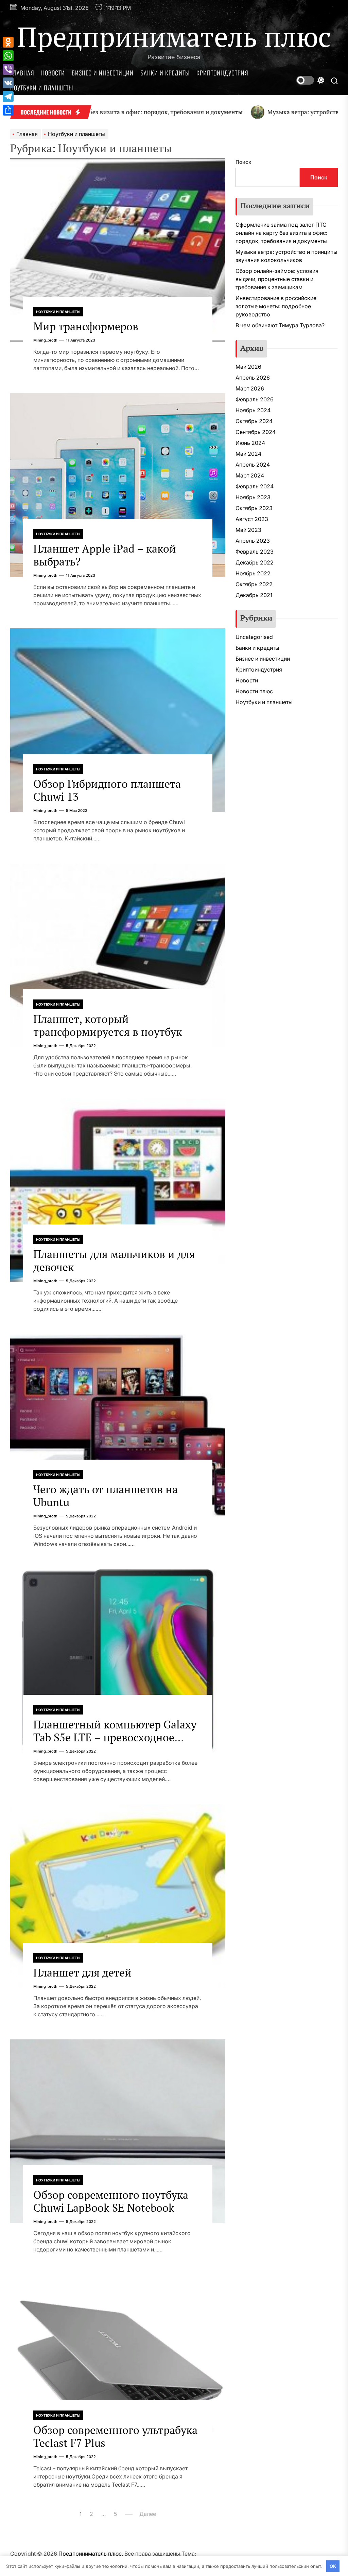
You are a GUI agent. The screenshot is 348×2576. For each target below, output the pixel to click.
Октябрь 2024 (254, 421)
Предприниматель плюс (174, 36)
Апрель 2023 (253, 541)
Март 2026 (250, 388)
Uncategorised (254, 637)
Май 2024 (248, 454)
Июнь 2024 (250, 443)
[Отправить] (8, 110)
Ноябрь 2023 (253, 497)
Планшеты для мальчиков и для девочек (114, 1260)
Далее (148, 2514)
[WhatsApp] (8, 56)
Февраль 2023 (255, 552)
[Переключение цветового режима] (310, 80)
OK (333, 2566)
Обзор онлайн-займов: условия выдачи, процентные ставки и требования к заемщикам (277, 279)
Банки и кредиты (165, 73)
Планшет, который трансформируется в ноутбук (108, 1025)
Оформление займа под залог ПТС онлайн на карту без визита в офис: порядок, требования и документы (281, 233)
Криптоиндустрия (222, 73)
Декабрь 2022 (255, 562)
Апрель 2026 (253, 378)
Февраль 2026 (255, 399)
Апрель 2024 (253, 465)
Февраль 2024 (255, 486)
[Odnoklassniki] (8, 42)
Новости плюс (254, 691)
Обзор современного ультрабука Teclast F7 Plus (115, 2436)
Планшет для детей (82, 1972)
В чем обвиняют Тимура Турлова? (280, 325)
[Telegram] (8, 97)
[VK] (8, 83)
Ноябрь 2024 (253, 410)
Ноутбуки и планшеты (42, 88)
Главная (22, 73)
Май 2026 (248, 367)
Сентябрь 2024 (256, 432)
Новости (53, 73)
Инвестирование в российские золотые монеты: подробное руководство (276, 306)
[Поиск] (334, 80)
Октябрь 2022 (254, 584)
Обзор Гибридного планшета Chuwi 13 (107, 790)
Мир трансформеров (86, 326)
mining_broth (45, 340)
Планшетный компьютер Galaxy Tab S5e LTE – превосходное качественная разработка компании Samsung (115, 1744)
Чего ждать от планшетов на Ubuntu (106, 1496)
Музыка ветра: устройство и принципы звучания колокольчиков (286, 256)
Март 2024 (250, 475)
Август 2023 (252, 519)
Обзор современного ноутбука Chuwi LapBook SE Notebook (111, 2201)
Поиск (243, 162)
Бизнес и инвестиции (103, 73)
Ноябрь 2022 (253, 573)
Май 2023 (248, 530)
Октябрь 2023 (254, 508)
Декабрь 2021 (254, 595)
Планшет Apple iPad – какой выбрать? (105, 555)
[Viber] (8, 69)
